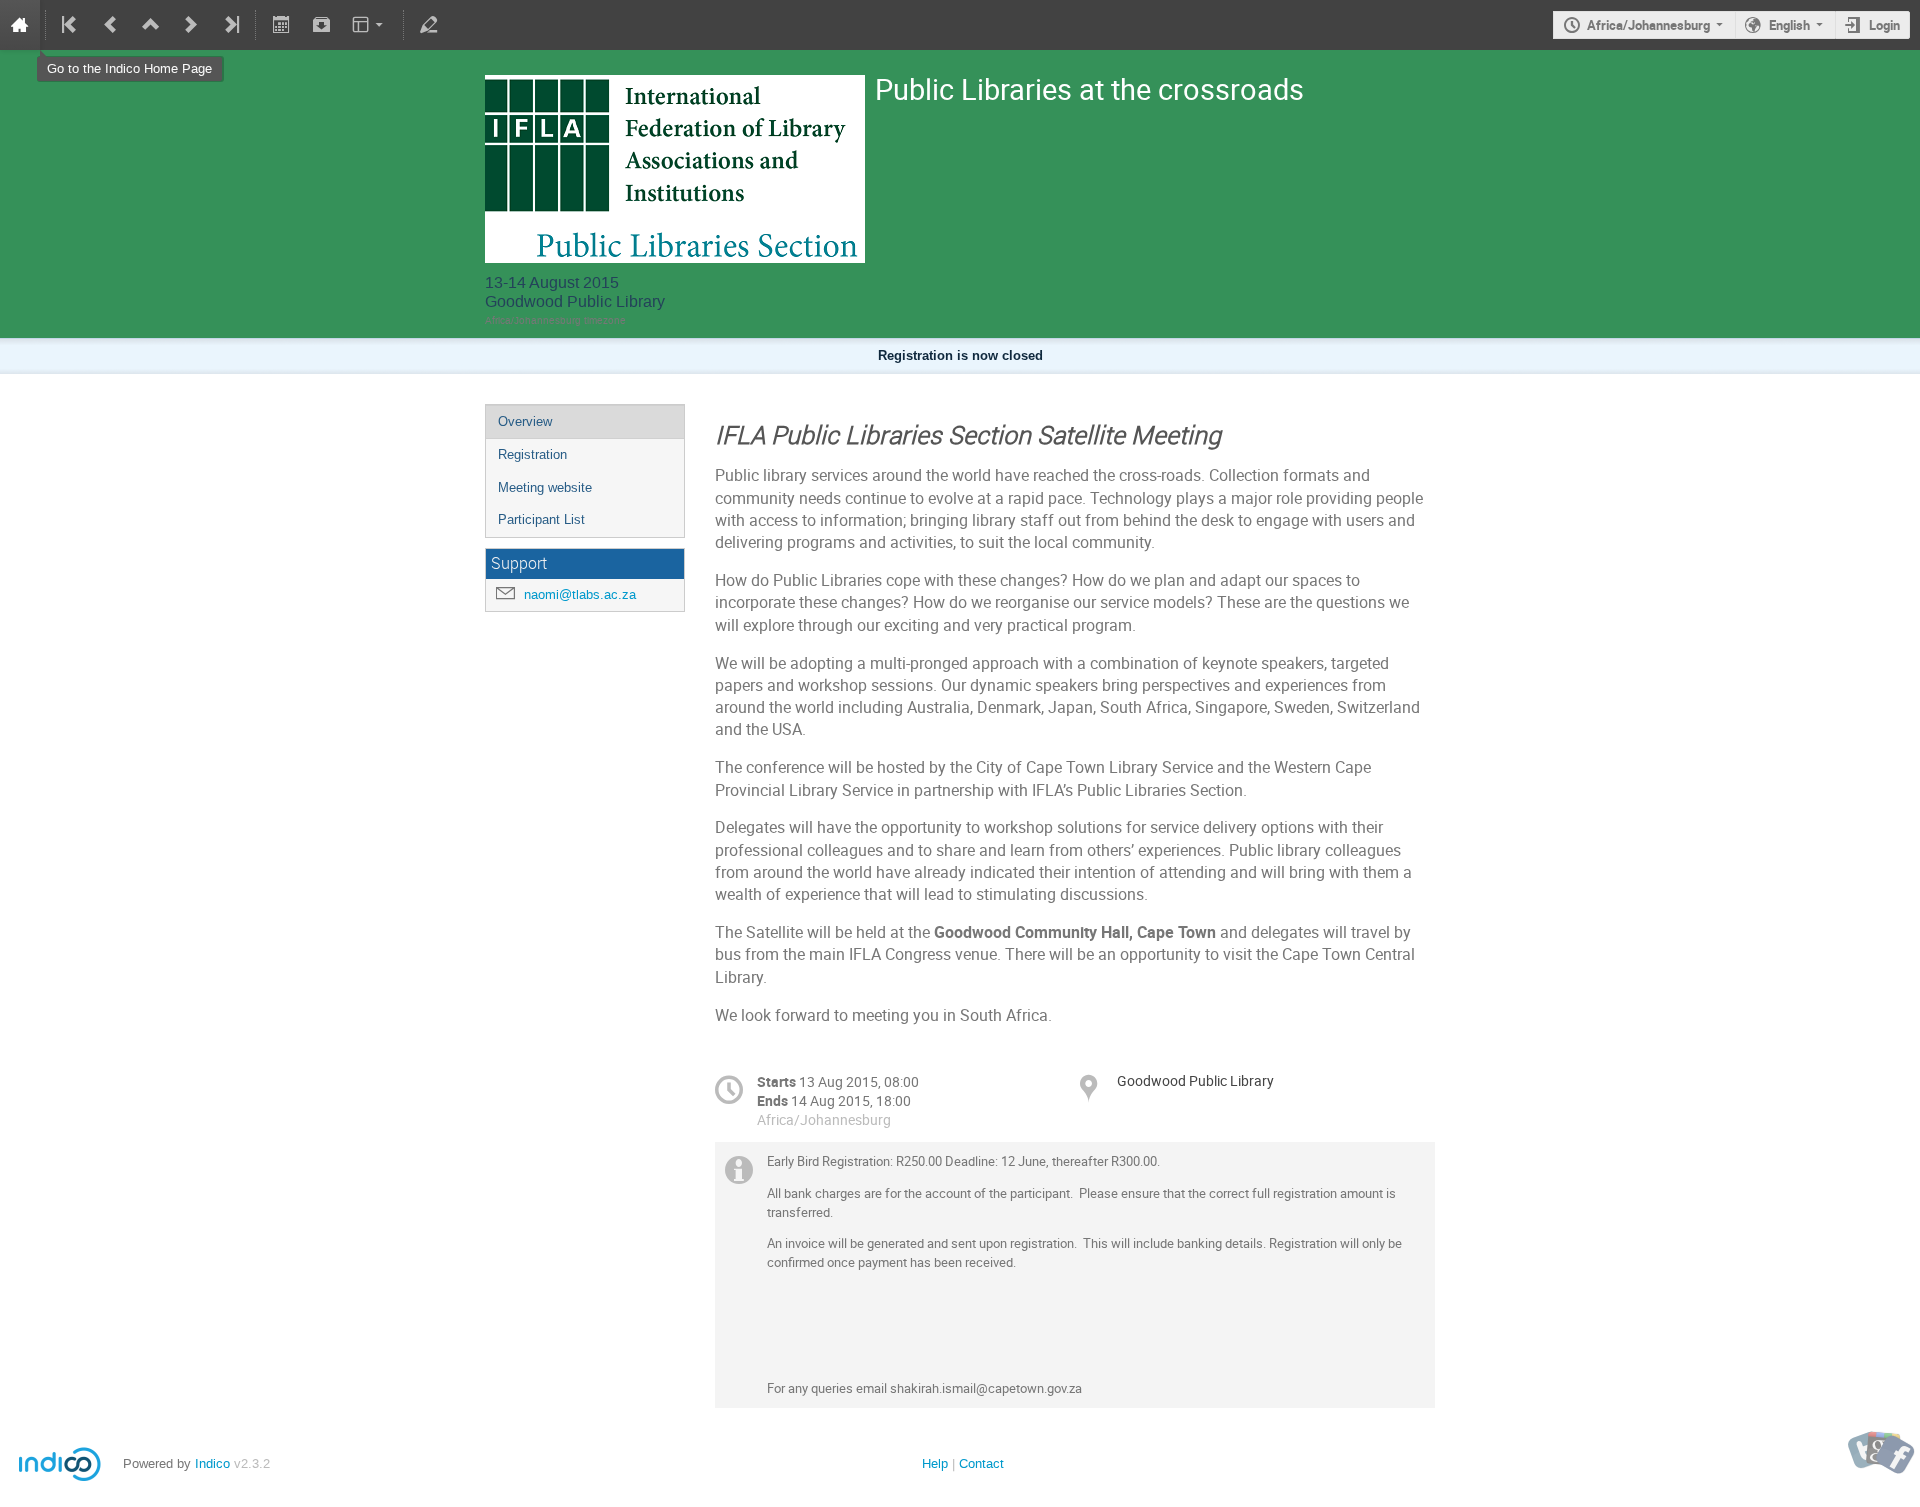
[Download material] (321, 25)
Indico (212, 1463)
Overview (525, 421)
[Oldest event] (71, 25)
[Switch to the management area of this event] (429, 25)
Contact (981, 1463)
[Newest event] (230, 25)
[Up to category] (151, 25)
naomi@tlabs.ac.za (580, 594)
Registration (532, 454)
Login (1884, 25)
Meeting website (545, 487)
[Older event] (111, 25)
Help (935, 1463)
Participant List (541, 519)
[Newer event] (191, 25)
